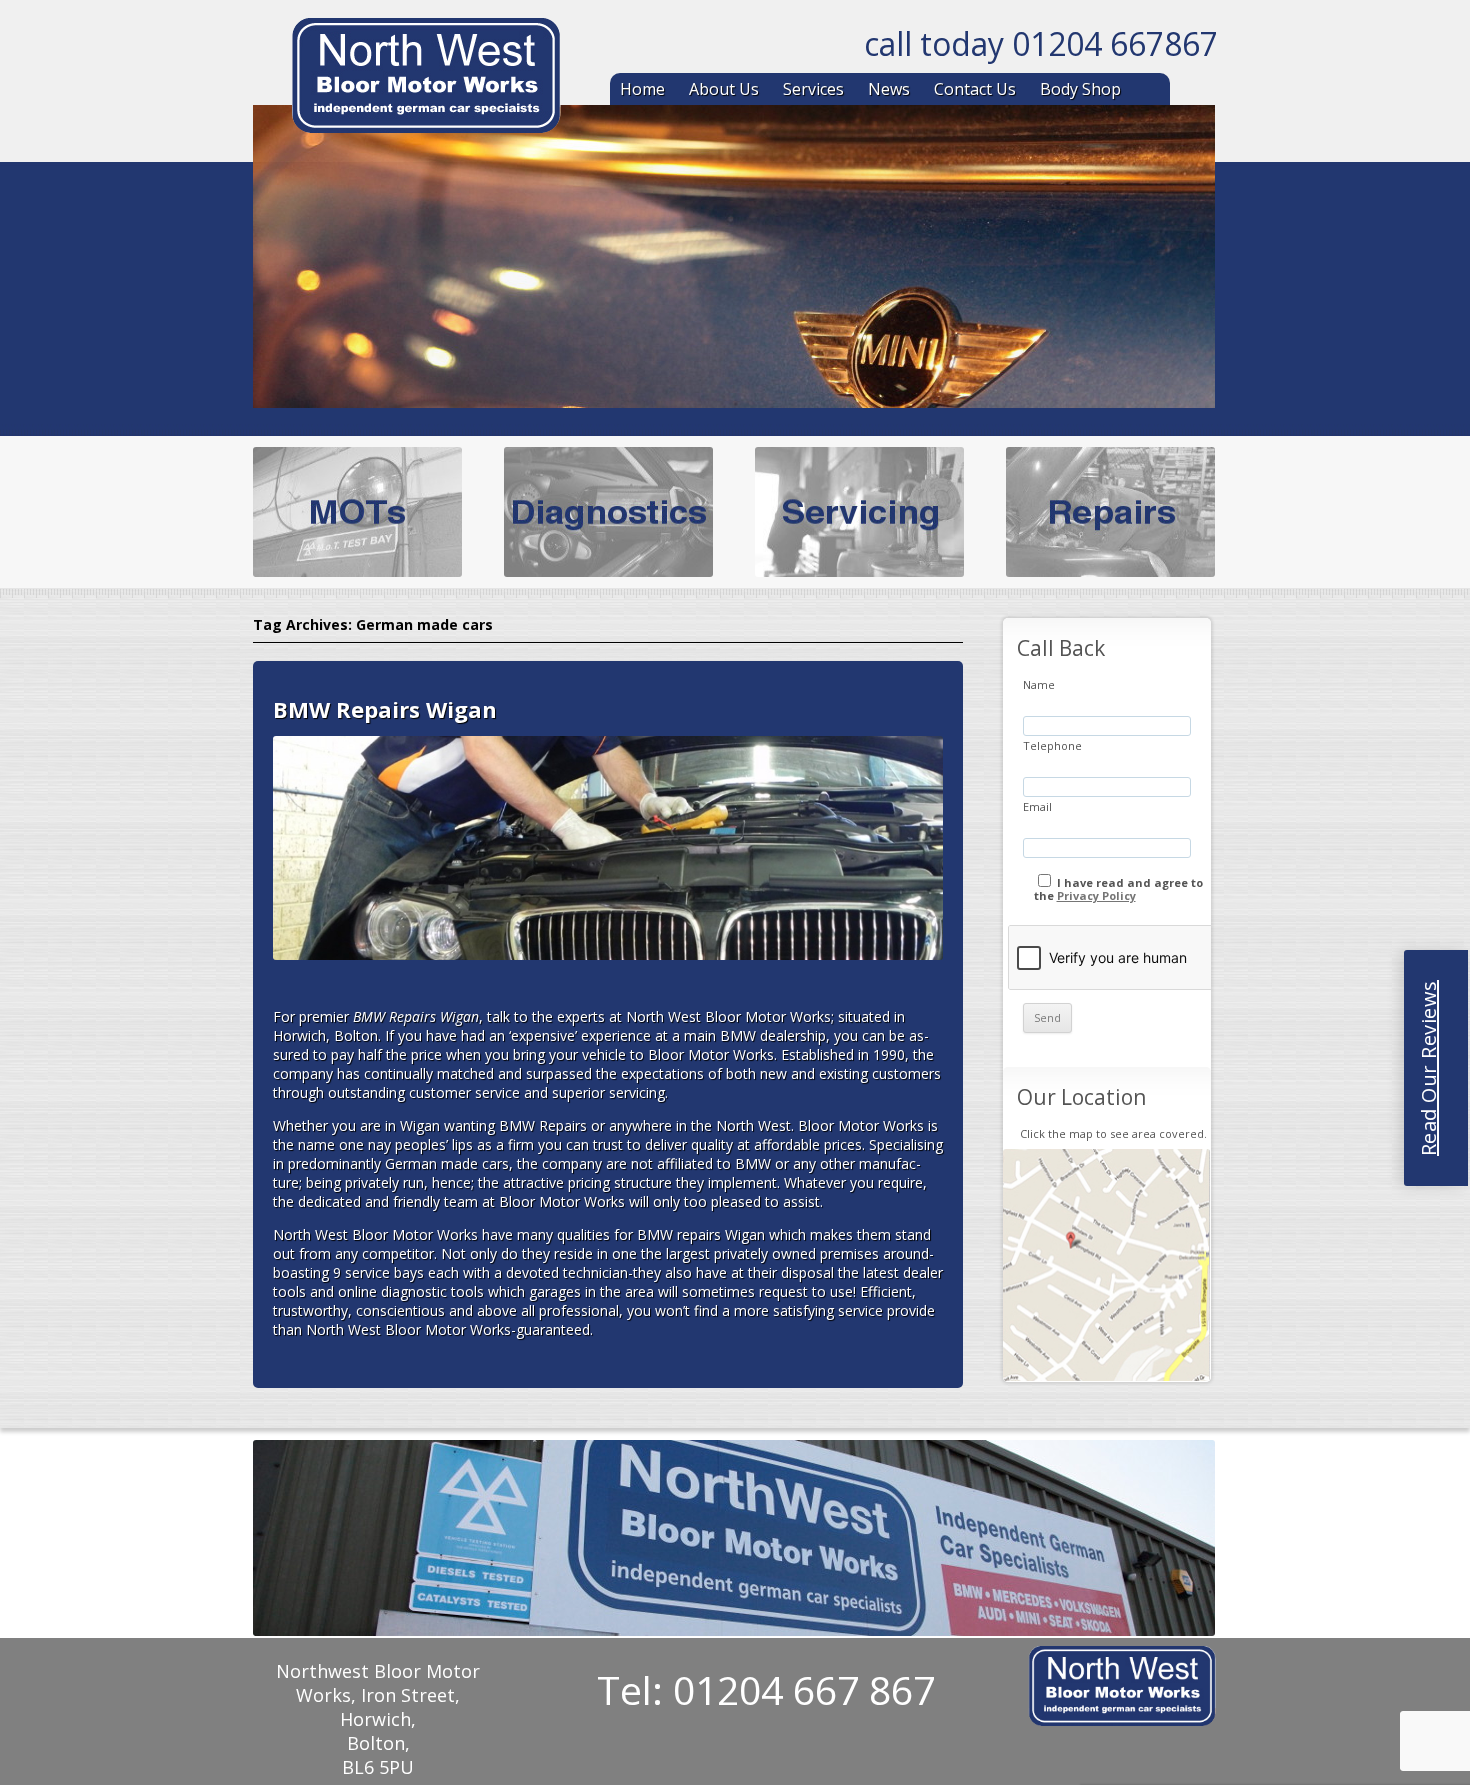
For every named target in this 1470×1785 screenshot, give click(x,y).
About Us (724, 89)
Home (642, 89)
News (889, 89)
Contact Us (975, 89)
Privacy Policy (1096, 895)
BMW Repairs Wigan (385, 709)
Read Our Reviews (1428, 1068)
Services (813, 89)
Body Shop (1080, 89)
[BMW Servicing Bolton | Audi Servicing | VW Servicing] (426, 79)
